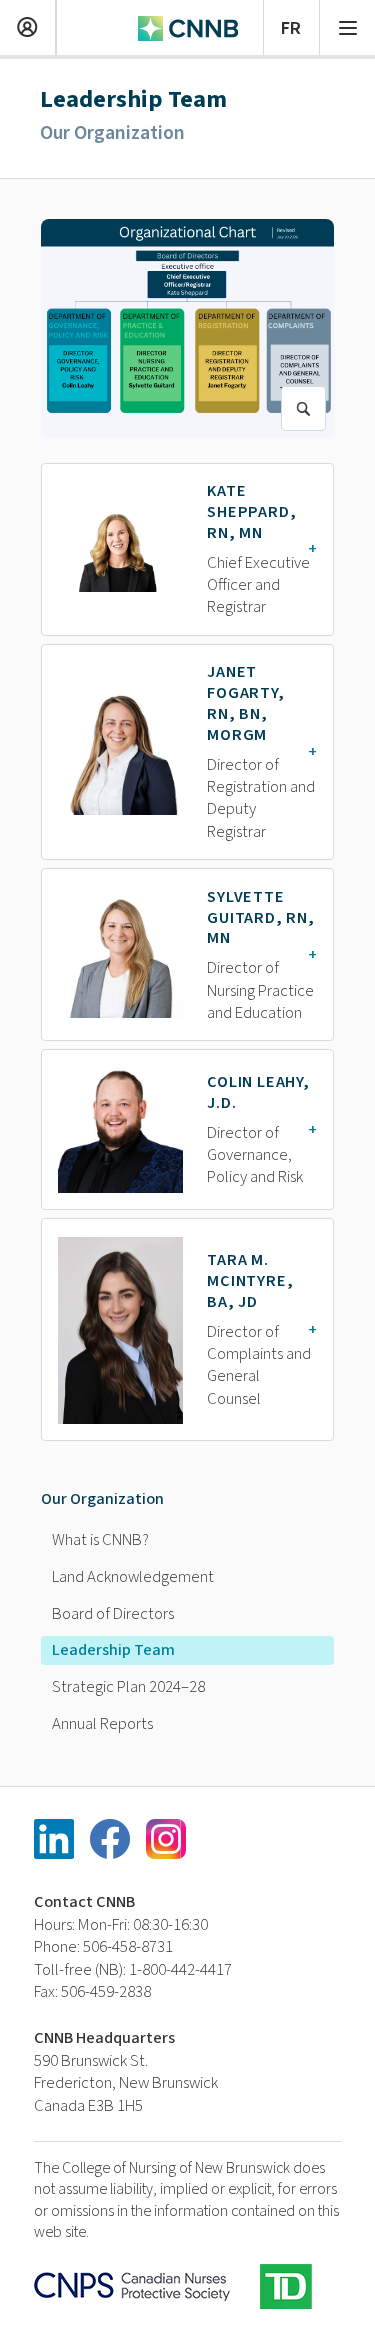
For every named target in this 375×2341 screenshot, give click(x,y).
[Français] (291, 25)
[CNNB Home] (188, 26)
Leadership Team (113, 1650)
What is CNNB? (100, 1540)
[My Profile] (27, 25)
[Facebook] (110, 1839)
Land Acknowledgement (133, 1577)
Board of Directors (113, 1614)
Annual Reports (102, 1724)
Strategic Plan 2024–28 (128, 1687)
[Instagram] (166, 1839)
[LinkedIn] (54, 1839)
